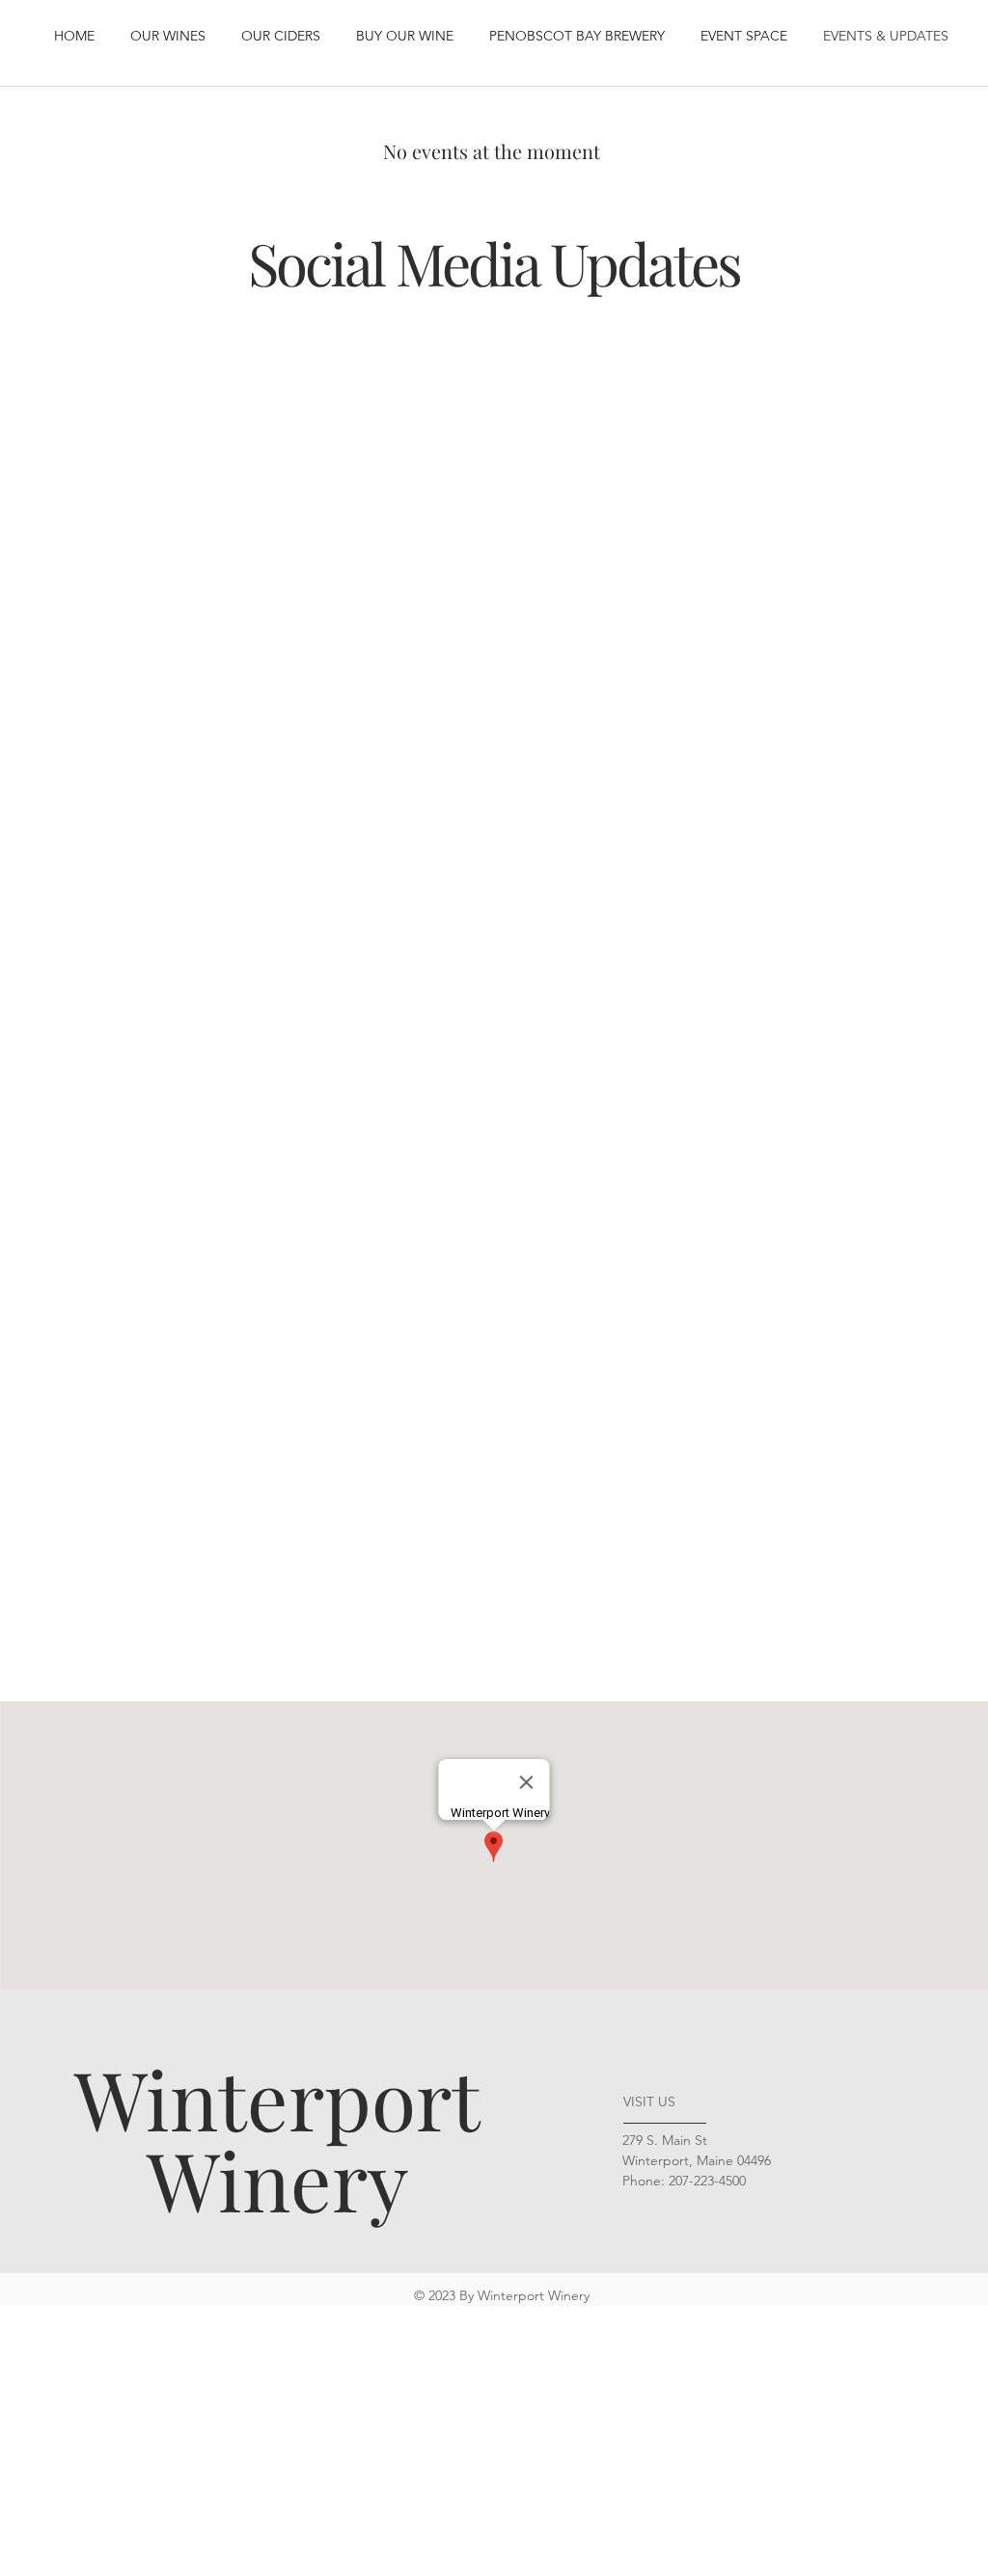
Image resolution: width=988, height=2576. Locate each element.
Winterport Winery (277, 2138)
